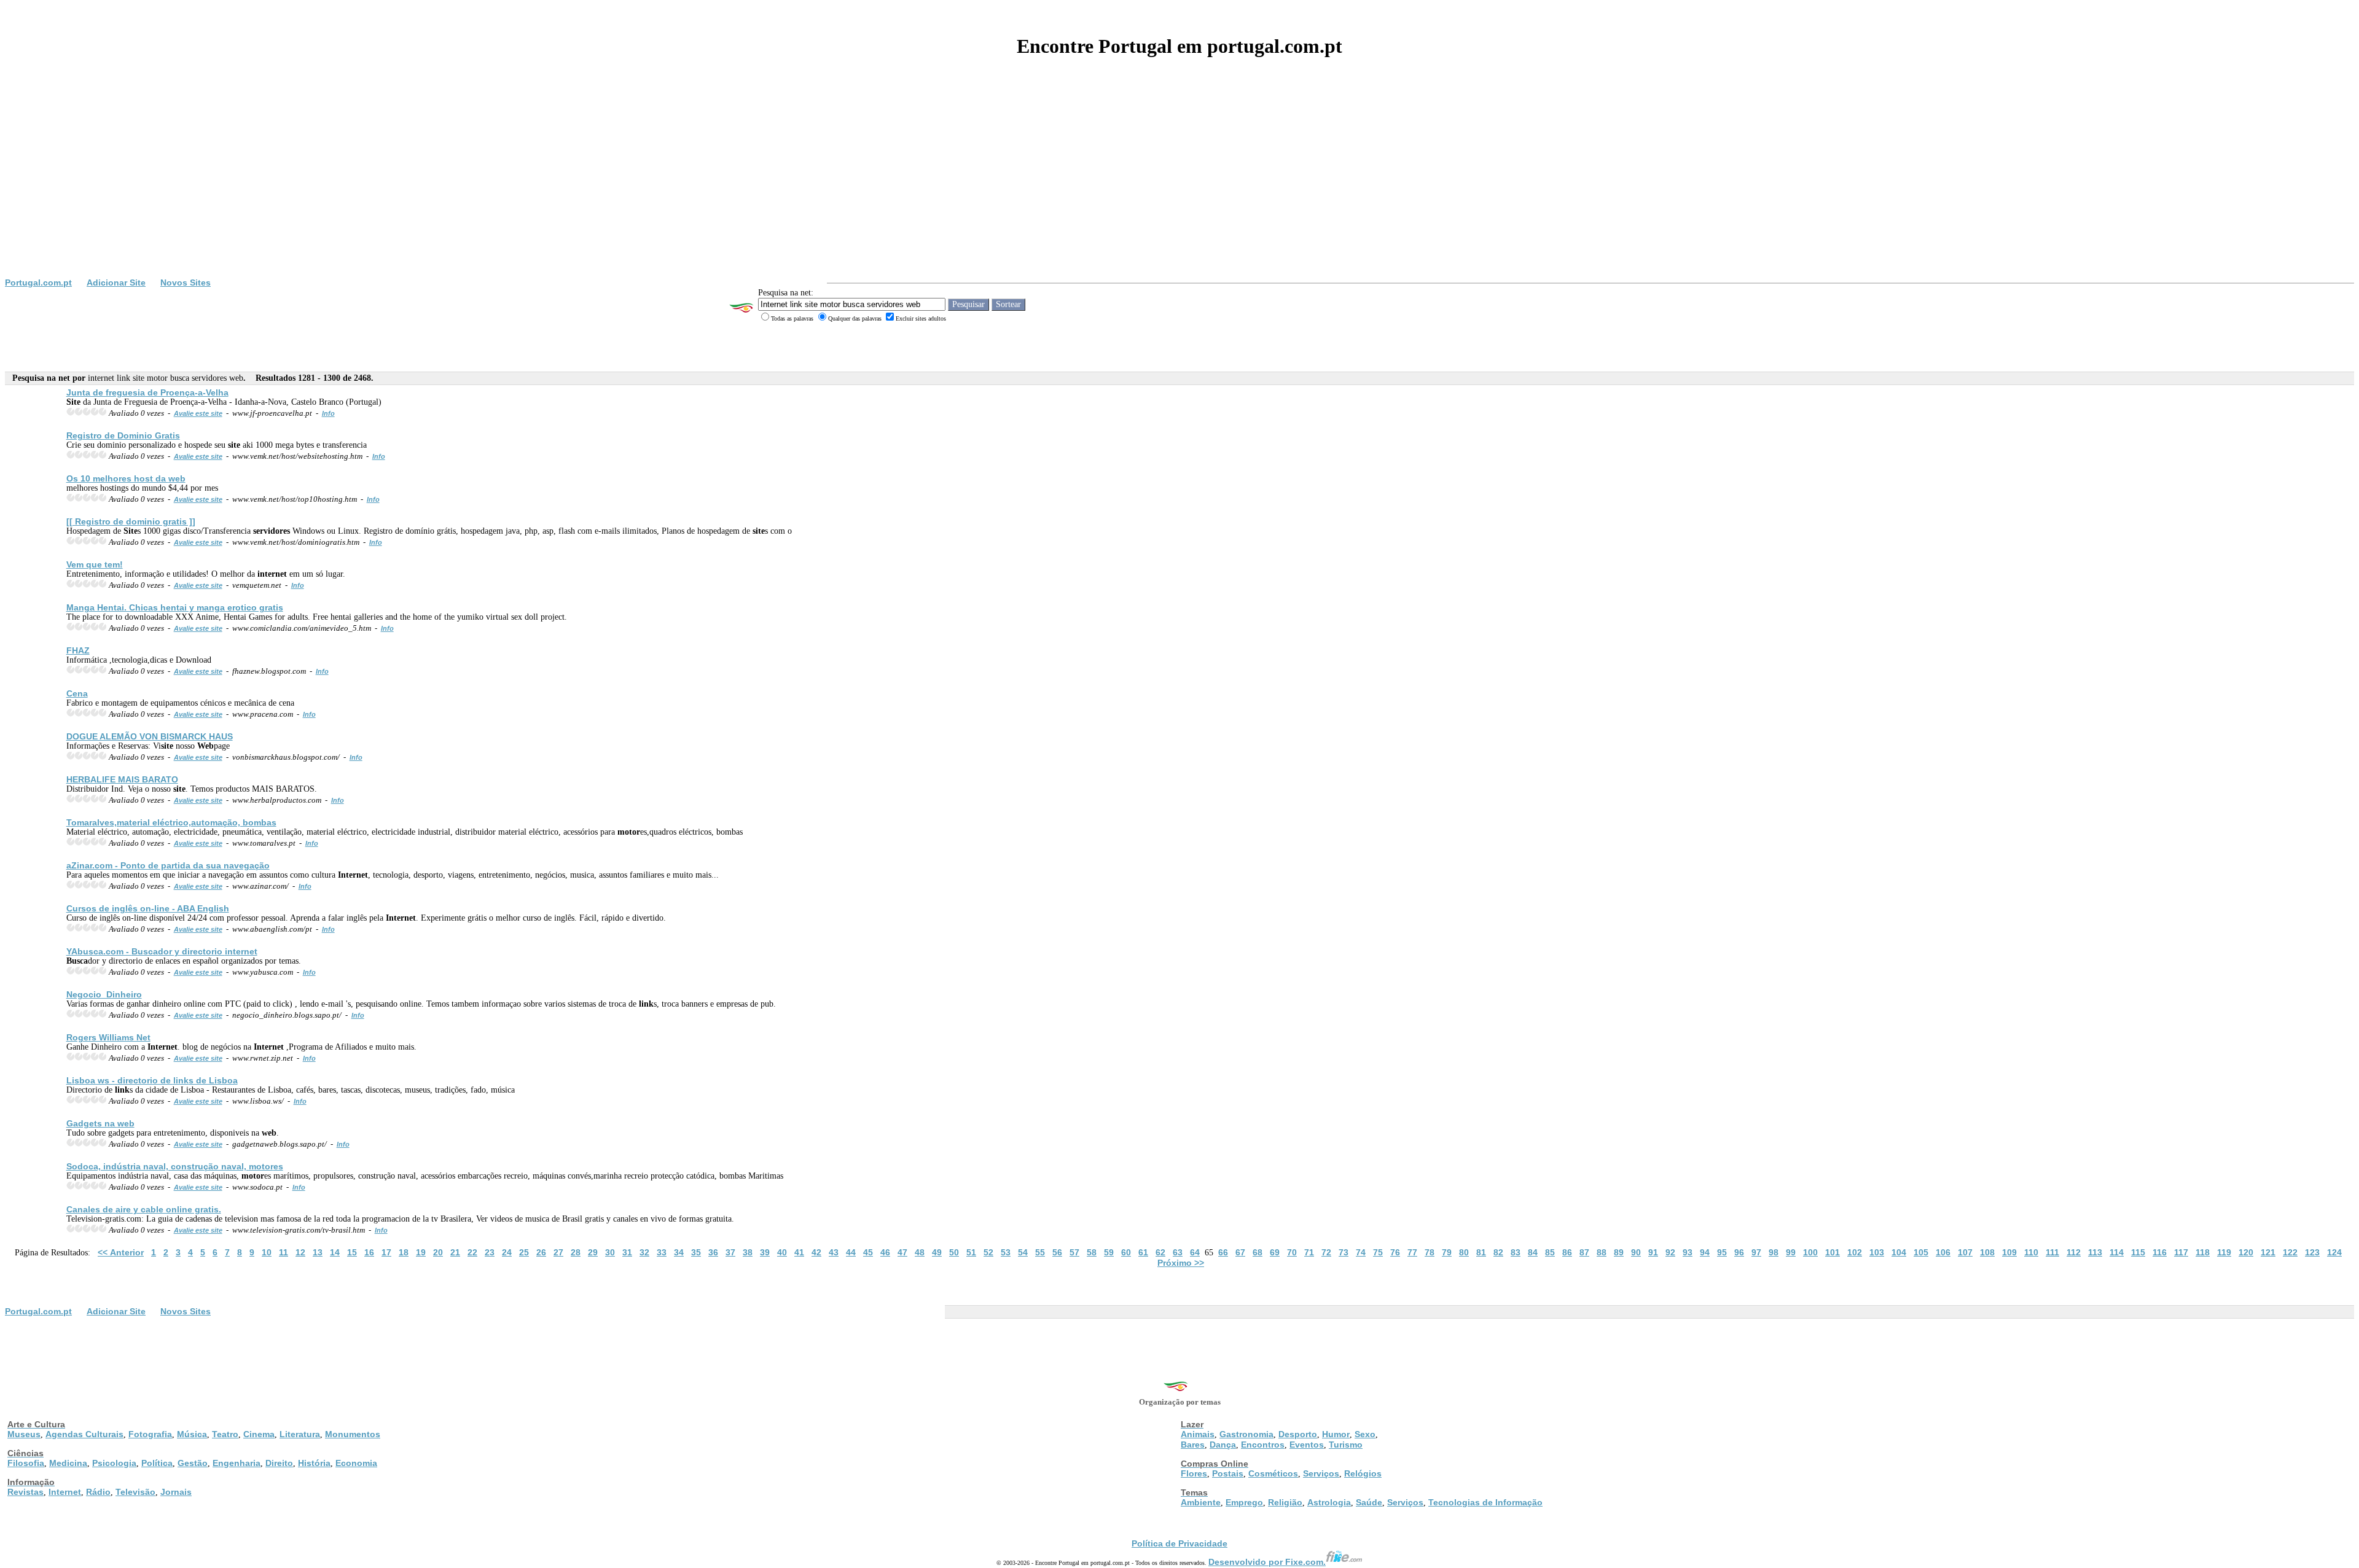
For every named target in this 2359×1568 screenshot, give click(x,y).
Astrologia (1329, 1502)
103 (1877, 1252)
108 (1987, 1252)
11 (284, 1252)
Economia (356, 1463)
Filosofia (26, 1463)
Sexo (1365, 1434)
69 (1275, 1252)
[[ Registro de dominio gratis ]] (131, 521)
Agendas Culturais (84, 1434)
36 (713, 1252)
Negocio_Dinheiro (104, 994)
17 (386, 1252)
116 (2160, 1252)
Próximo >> (1181, 1263)
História (314, 1463)
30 (610, 1252)
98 (1774, 1252)
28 (576, 1252)
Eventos (1307, 1445)
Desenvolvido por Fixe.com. (1267, 1562)
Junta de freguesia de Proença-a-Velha (147, 392)
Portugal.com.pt (38, 283)
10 (267, 1252)
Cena (77, 693)
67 (1240, 1252)
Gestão (193, 1463)
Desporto (1298, 1434)
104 (1899, 1252)
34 (679, 1252)
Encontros (1263, 1445)
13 (318, 1252)
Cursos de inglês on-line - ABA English (148, 908)
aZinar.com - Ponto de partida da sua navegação (168, 865)
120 (2246, 1252)
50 (954, 1252)
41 (799, 1252)
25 (524, 1252)
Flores (1194, 1473)
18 (404, 1252)
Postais (1228, 1473)
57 (1074, 1252)
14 (335, 1252)
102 (1855, 1252)
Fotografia (150, 1434)
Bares (1193, 1445)
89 (1619, 1252)
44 (851, 1252)
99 (1791, 1252)
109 (2009, 1252)
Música (192, 1434)
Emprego (1244, 1502)
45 (868, 1252)
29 (593, 1252)
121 (2268, 1252)
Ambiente (1201, 1502)
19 (421, 1252)
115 (2138, 1252)
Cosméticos (1273, 1473)
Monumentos (353, 1434)
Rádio (98, 1492)
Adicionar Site (116, 283)
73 (1344, 1252)
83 (1516, 1252)
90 (1636, 1252)
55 (1040, 1252)
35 (696, 1252)
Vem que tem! (95, 564)
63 (1178, 1252)
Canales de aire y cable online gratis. (144, 1209)
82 (1498, 1252)
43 (834, 1252)
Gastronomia (1246, 1434)
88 (1602, 1252)
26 (541, 1252)
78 (1430, 1252)
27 (558, 1252)
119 (2224, 1252)
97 (1756, 1252)
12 (300, 1252)
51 (971, 1252)
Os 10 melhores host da (126, 478)
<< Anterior (121, 1252)
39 (765, 1252)
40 (782, 1252)
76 (1395, 1252)
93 (1688, 1252)
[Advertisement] (1179, 185)
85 (1550, 1252)
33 (662, 1252)
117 (2181, 1252)
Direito (279, 1463)
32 (644, 1252)
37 (730, 1252)
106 (1943, 1252)
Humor (1336, 1434)
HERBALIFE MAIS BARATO (122, 779)
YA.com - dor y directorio (162, 951)
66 (1223, 1252)
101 (1833, 1252)
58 (1092, 1252)
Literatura (300, 1434)
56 (1057, 1252)
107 (1965, 1252)
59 (1109, 1252)
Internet (65, 1492)
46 (885, 1252)
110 (2031, 1252)
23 (490, 1252)
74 (1361, 1252)
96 (1739, 1252)
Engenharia (237, 1463)
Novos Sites (186, 283)
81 (1481, 1252)
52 (988, 1252)
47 (902, 1252)
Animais (1198, 1434)
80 (1464, 1252)
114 (2117, 1252)
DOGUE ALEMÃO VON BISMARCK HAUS (150, 736)
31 (627, 1252)
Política (157, 1463)
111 (2052, 1252)
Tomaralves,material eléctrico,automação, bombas (171, 822)
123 (2312, 1252)
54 (1023, 1252)
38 (748, 1252)
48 (920, 1252)
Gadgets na (100, 1123)
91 (1653, 1252)
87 (1584, 1252)
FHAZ (78, 650)
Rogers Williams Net (108, 1037)
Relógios (1363, 1473)
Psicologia (114, 1463)
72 (1326, 1252)
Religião (1285, 1502)
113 (2095, 1252)
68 (1258, 1252)
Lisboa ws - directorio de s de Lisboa (152, 1080)
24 (507, 1252)
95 (1722, 1252)
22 (472, 1252)
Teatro (225, 1434)
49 (937, 1252)
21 (455, 1252)
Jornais (176, 1492)
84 (1533, 1252)
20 (438, 1252)
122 (2290, 1252)
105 (1921, 1252)
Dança (1223, 1445)
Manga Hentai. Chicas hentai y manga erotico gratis (175, 607)
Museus (24, 1434)
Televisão (135, 1492)
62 (1160, 1252)
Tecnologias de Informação (1485, 1502)
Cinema (259, 1434)
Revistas (25, 1492)
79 (1447, 1252)
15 (352, 1252)
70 (1292, 1252)
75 (1378, 1252)
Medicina (68, 1463)
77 (1412, 1252)
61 (1143, 1252)
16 (369, 1252)
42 (816, 1252)
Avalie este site (198, 413)
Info (328, 413)
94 (1705, 1252)
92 (1670, 1252)
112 (2074, 1252)
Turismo (1346, 1445)
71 (1309, 1252)
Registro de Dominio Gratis (123, 435)
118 (2203, 1252)
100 (1810, 1252)
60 (1126, 1252)
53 (1006, 1252)
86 (1567, 1252)
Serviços (1321, 1473)
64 (1195, 1252)
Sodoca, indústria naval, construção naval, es (175, 1166)
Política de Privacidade (1179, 1543)
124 (2334, 1252)
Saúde (1369, 1502)
